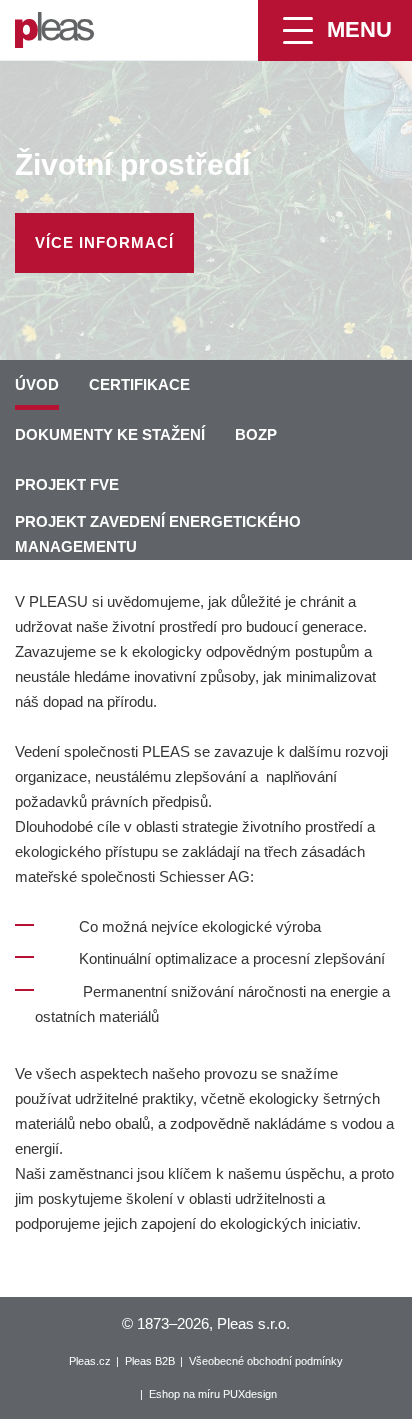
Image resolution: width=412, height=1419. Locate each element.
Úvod (37, 384)
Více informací (104, 242)
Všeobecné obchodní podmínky (266, 1361)
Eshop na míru (184, 1394)
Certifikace (139, 384)
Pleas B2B (150, 1361)
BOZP (256, 434)
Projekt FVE (67, 484)
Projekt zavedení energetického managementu (158, 534)
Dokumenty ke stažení (110, 434)
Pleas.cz (90, 1361)
